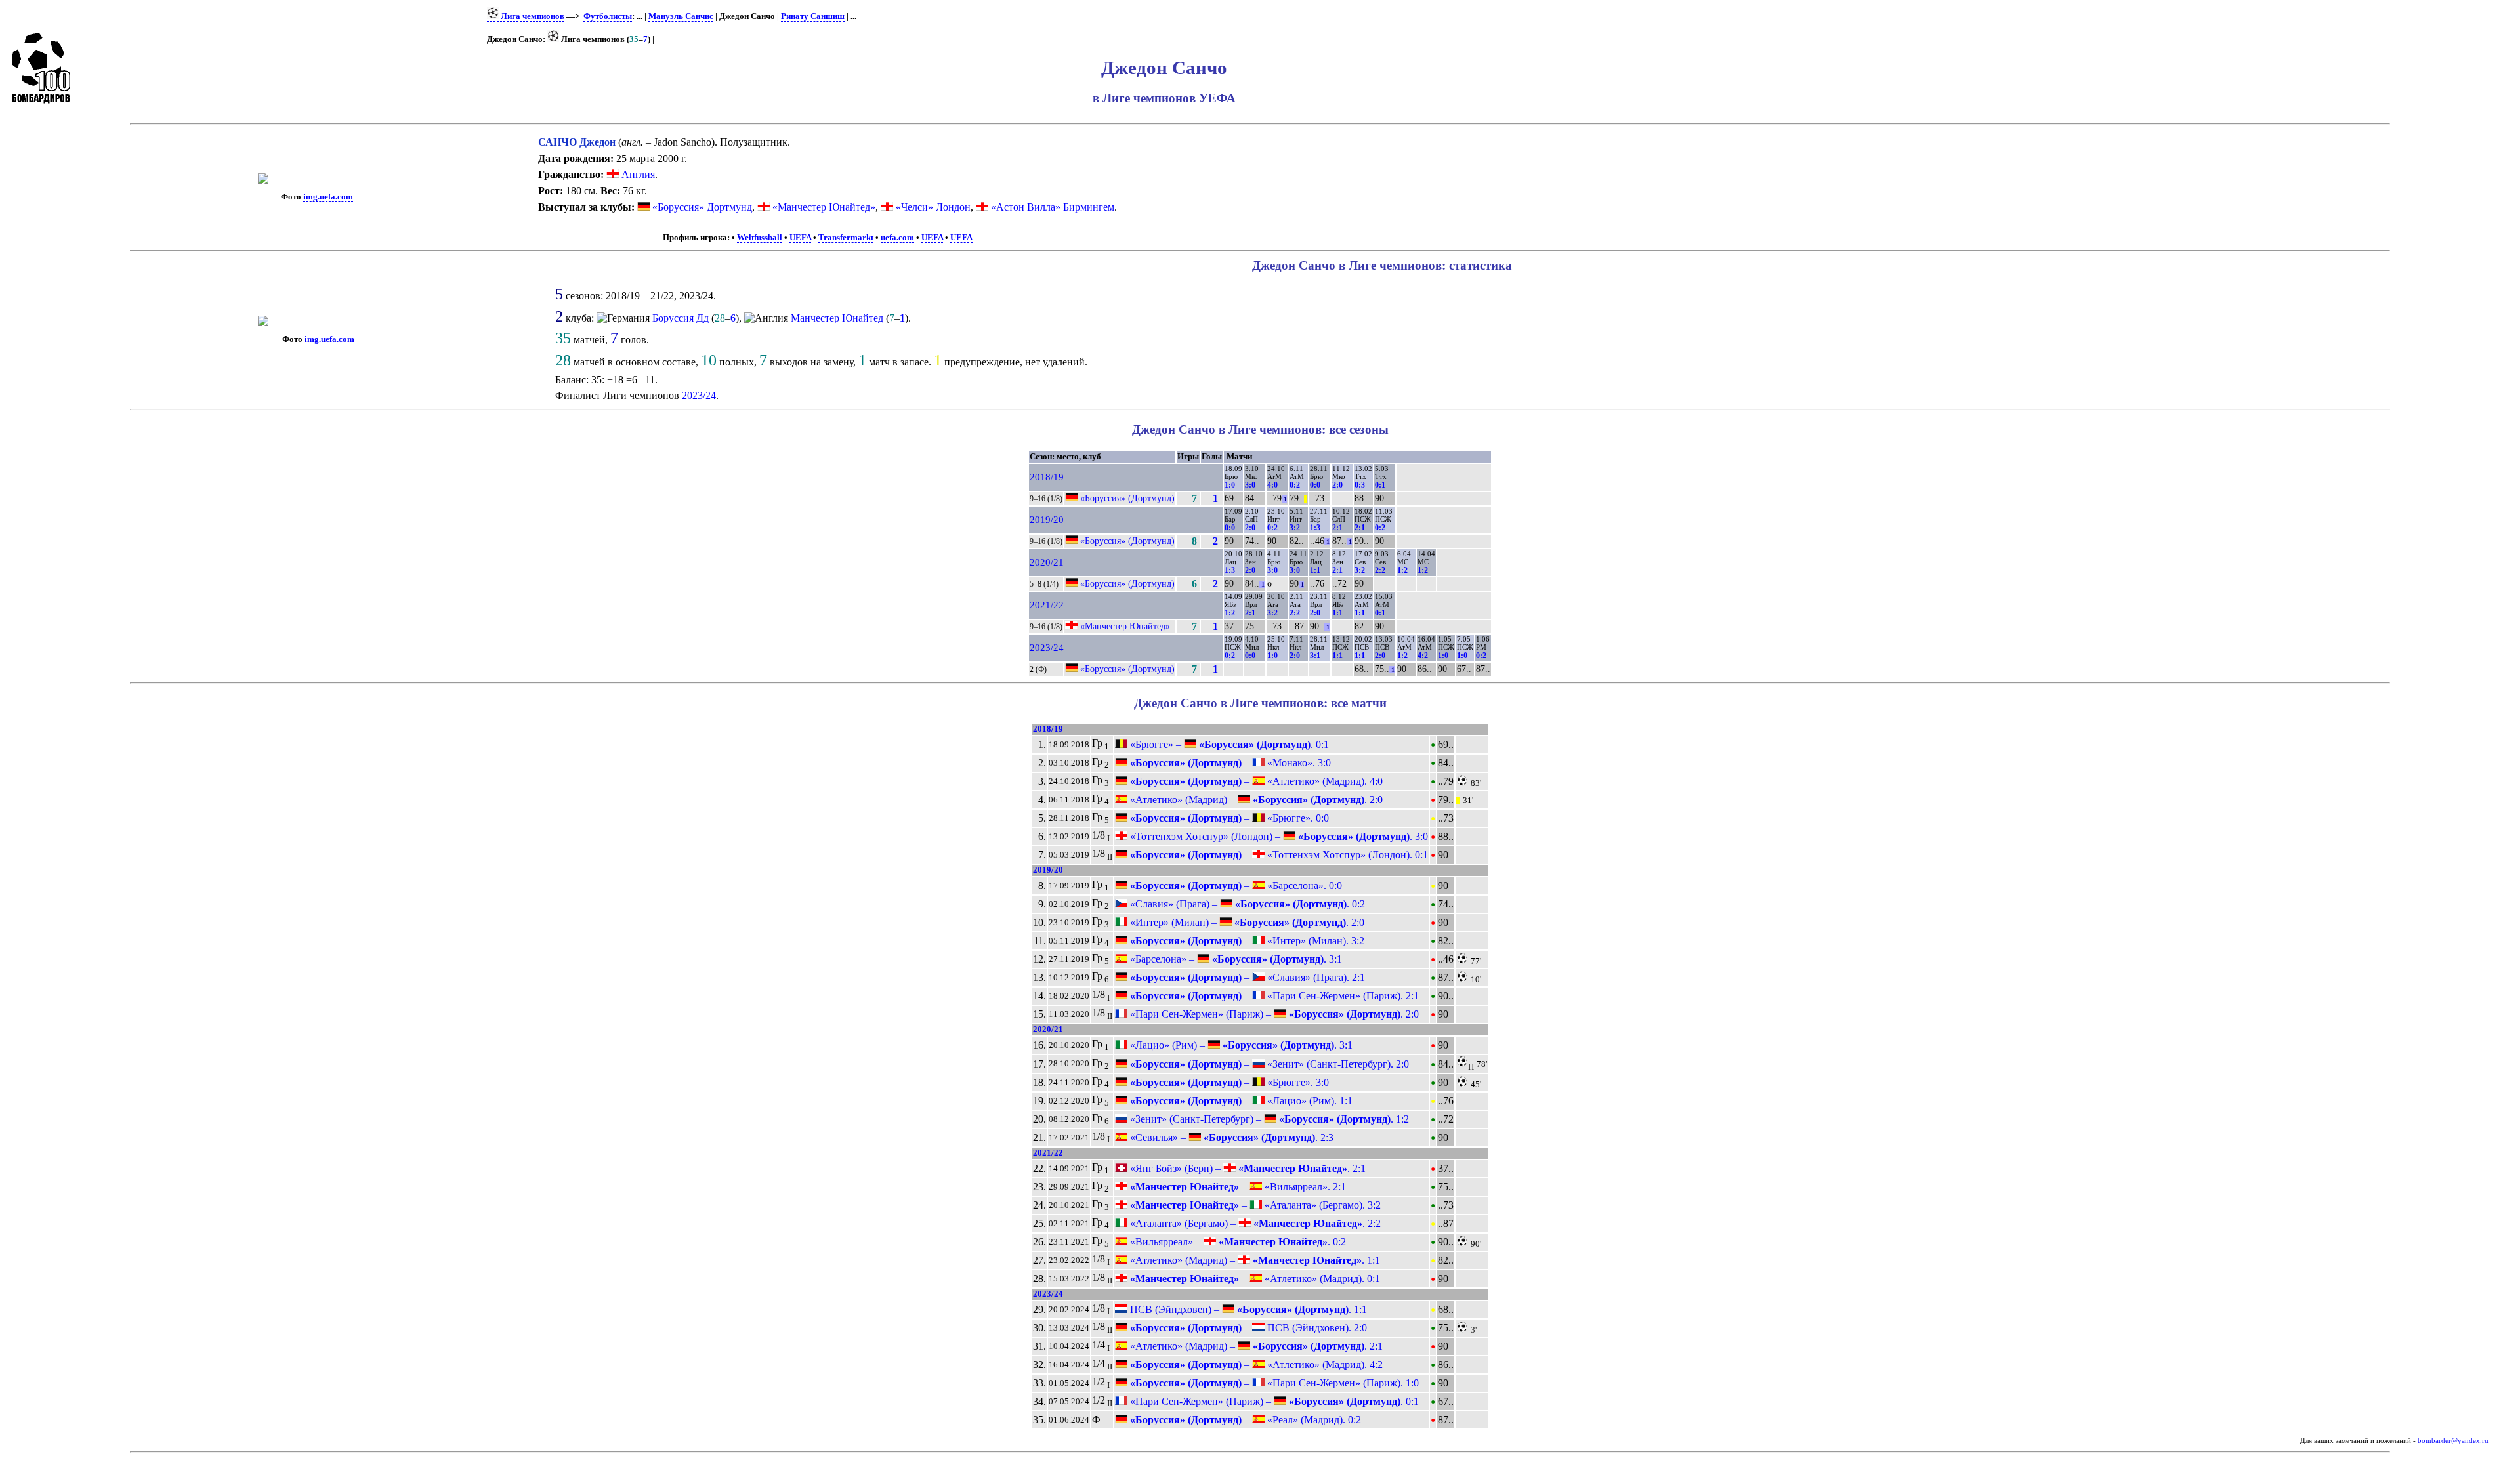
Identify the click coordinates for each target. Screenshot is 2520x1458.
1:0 (1230, 485)
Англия (637, 174)
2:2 (1380, 570)
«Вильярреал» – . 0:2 (1237, 1242)
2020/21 (1047, 562)
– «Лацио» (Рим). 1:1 (1240, 1101)
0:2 (1295, 485)
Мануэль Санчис (681, 16)
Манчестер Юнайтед (837, 318)
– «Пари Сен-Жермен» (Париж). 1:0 (1273, 1383)
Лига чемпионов (532, 16)
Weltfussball (760, 238)
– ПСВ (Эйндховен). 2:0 (1247, 1328)
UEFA (800, 238)
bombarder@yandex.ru (2453, 1441)
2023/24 (699, 395)
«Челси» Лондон (933, 207)
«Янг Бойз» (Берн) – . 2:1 (1247, 1168)
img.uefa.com (328, 197)
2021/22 (1047, 605)
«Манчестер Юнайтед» (824, 207)
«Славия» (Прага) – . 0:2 (1246, 904)
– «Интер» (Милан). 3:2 (1246, 941)
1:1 (1315, 570)
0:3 (1360, 485)
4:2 (1423, 656)
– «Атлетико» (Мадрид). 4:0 (1255, 781)
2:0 (1337, 485)
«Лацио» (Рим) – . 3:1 (1240, 1045)
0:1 (1380, 485)
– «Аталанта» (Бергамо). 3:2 (1254, 1205)
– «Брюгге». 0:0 (1228, 818)
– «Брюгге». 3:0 (1228, 1082)
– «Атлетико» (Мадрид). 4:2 (1255, 1364)
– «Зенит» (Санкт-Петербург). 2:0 (1268, 1064)
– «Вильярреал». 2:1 (1237, 1187)
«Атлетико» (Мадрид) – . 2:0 (1255, 800)
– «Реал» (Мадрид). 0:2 (1244, 1420)
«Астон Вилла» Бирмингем (1053, 207)
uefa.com (897, 238)
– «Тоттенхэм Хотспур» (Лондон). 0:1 (1278, 855)
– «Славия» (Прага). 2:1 (1246, 977)
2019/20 (1047, 520)
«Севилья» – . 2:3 (1230, 1137)
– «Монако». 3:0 (1229, 763)
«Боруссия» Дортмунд (702, 207)
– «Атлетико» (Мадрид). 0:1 (1254, 1279)
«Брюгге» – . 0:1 (1228, 744)
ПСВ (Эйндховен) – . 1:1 (1247, 1309)
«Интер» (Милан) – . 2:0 (1246, 922)
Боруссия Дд (681, 318)
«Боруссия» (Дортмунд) (1127, 498)
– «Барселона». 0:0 (1235, 885)
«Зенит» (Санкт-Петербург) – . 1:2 (1268, 1119)
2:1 (1337, 528)
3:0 (1250, 485)
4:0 (1272, 485)
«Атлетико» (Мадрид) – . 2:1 (1255, 1346)
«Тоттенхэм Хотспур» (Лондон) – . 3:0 (1278, 836)
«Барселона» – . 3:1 (1235, 959)
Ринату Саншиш (813, 16)
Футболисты (608, 16)
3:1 (1315, 656)
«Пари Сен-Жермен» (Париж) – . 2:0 (1273, 1014)
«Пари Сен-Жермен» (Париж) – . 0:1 (1273, 1401)
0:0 (1315, 485)
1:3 (1315, 528)
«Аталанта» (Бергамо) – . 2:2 (1254, 1223)
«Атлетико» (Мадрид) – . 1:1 (1254, 1260)
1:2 (1402, 570)
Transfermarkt (846, 238)
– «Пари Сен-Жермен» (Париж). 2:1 (1273, 996)
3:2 (1295, 528)
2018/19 (1047, 477)
